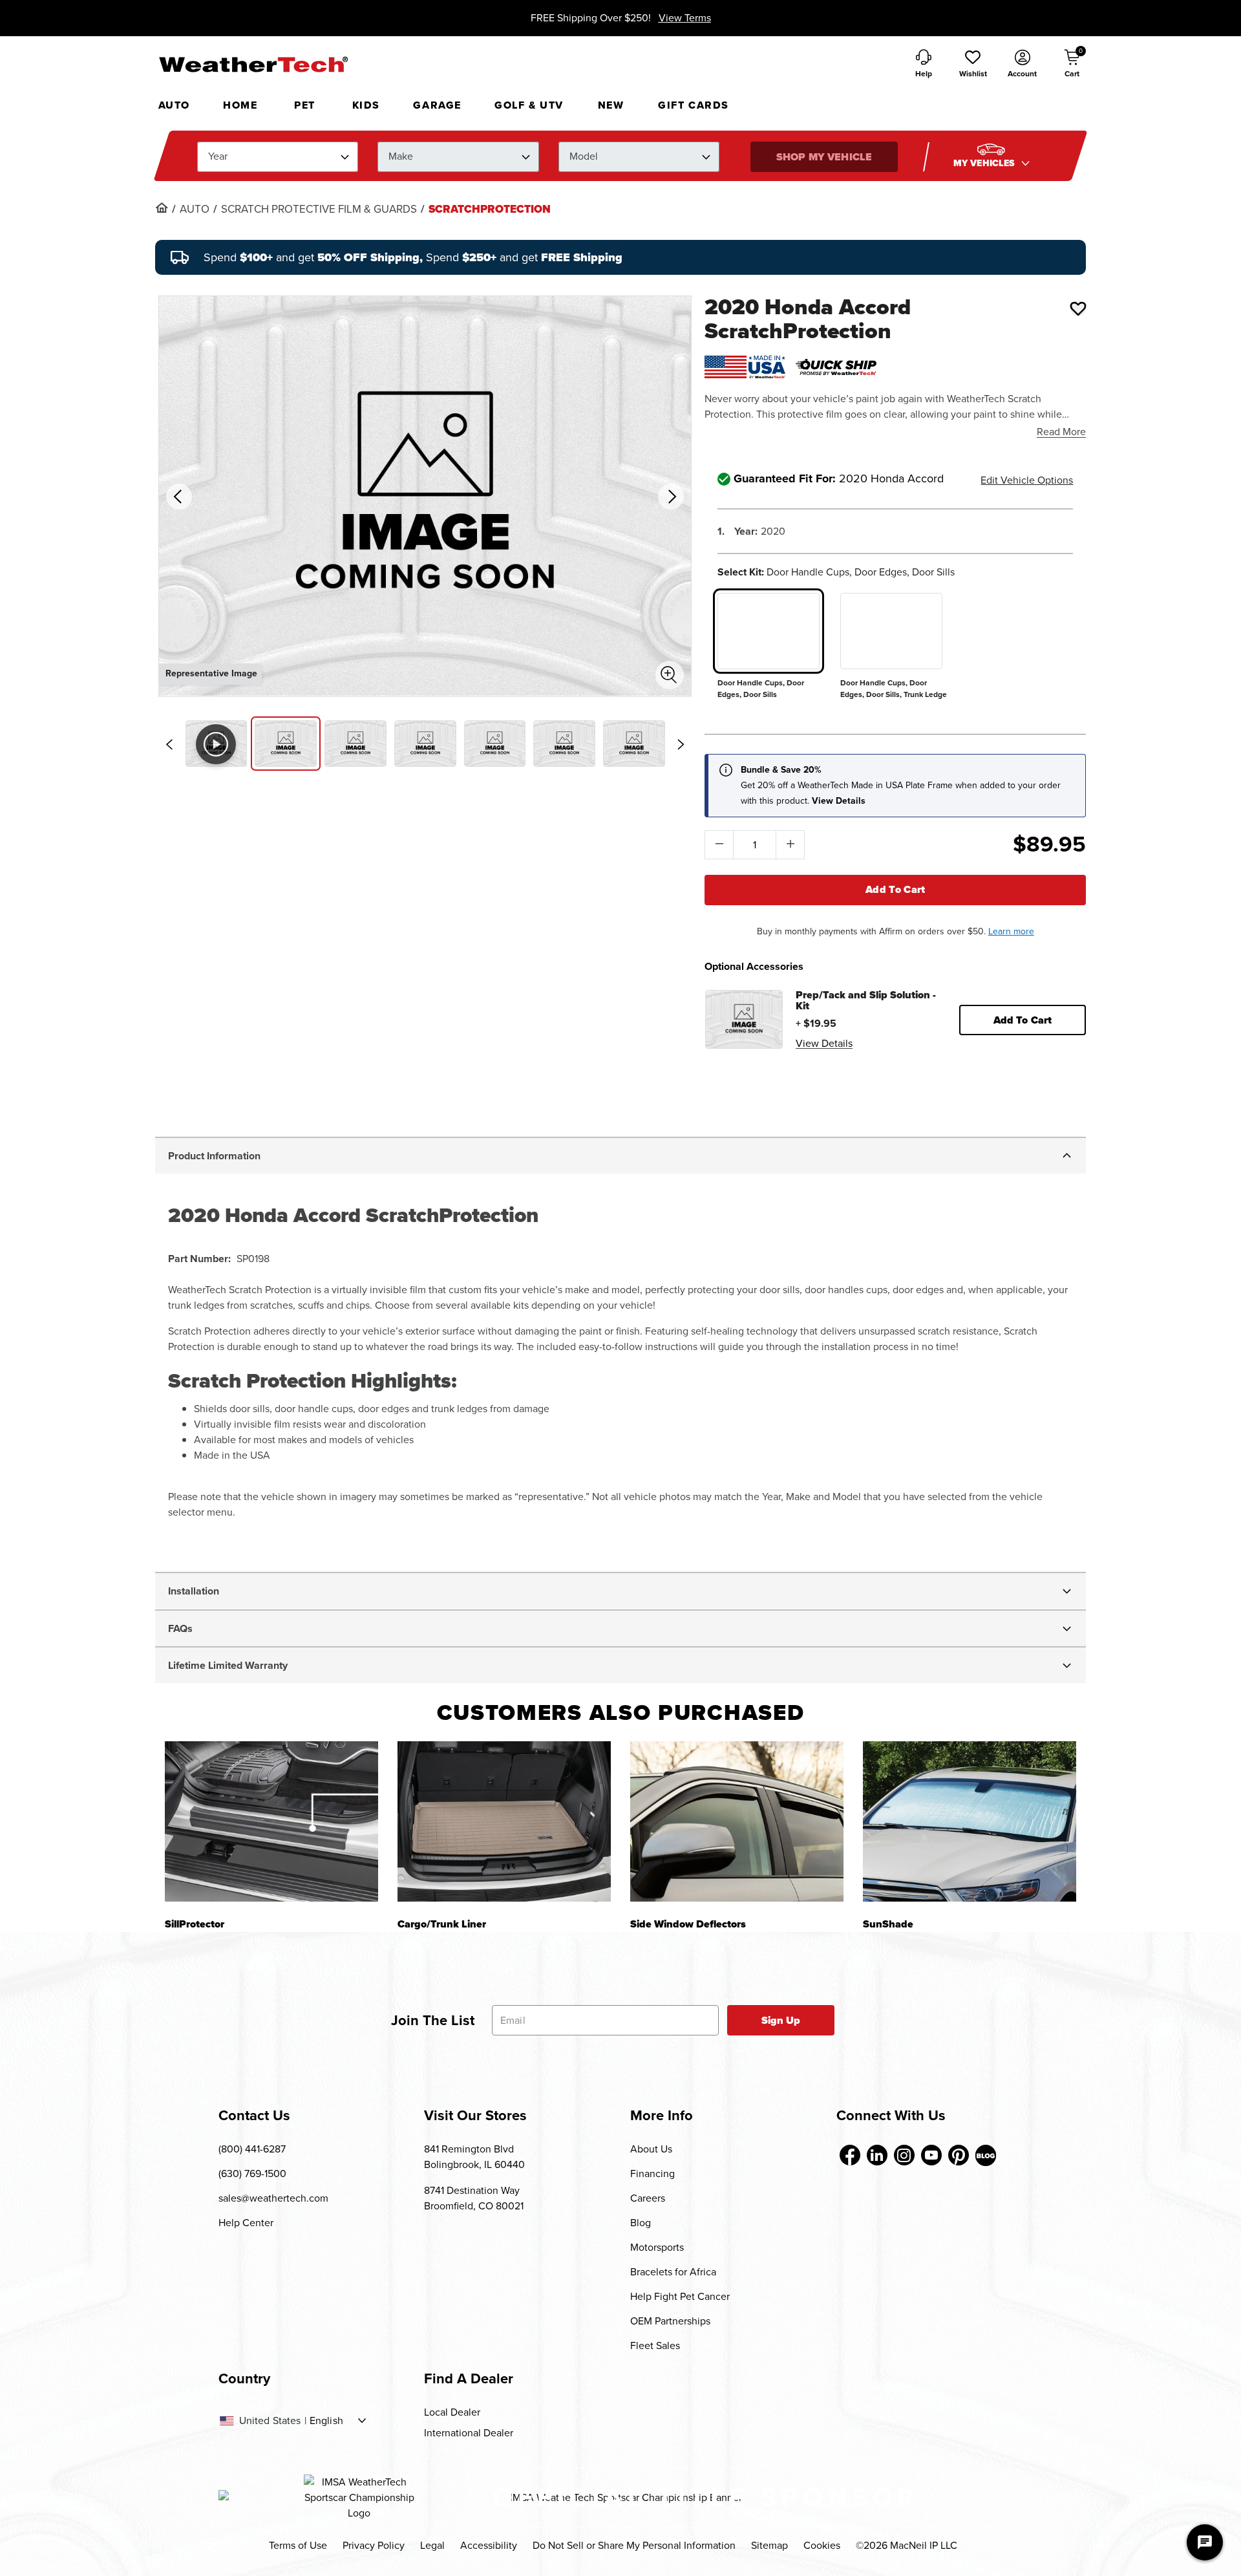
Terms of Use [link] (298, 2545)
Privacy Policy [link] (374, 2545)
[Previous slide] (169, 744)
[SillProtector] (271, 1821)
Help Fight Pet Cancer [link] (680, 2296)
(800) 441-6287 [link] (252, 2149)
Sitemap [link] (769, 2545)
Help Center (246, 2223)
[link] (162, 208)
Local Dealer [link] (452, 2412)
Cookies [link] (822, 2545)
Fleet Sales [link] (655, 2345)
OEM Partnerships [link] (670, 2321)
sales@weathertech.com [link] (273, 2198)
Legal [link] (432, 2545)
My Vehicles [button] (986, 163)
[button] (973, 65)
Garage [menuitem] (437, 105)
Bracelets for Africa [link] (673, 2272)
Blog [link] (641, 2223)
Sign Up (781, 2020)
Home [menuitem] (240, 105)
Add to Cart (896, 889)
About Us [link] (651, 2149)
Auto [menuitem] (174, 105)
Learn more (1011, 931)
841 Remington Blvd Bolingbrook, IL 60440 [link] (474, 2157)
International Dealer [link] (469, 2433)
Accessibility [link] (489, 2545)
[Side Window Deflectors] (737, 1821)
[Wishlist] (1078, 308)
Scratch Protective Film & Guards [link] (319, 209)
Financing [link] (652, 2173)
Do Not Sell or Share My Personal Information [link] (634, 2545)
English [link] (326, 2421)
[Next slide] (681, 744)
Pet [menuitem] (305, 105)
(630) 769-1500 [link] (252, 2173)
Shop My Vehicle (824, 157)
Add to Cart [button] (1023, 1020)
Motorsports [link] (657, 2247)
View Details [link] (824, 1043)
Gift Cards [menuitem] (694, 105)
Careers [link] (648, 2198)
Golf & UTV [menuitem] (529, 105)
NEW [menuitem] (611, 105)
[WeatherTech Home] (253, 64)
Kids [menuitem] (366, 105)
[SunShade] (970, 1821)
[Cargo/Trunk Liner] (504, 1821)
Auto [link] (195, 209)
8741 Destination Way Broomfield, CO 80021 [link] (474, 2198)
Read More (1061, 432)
